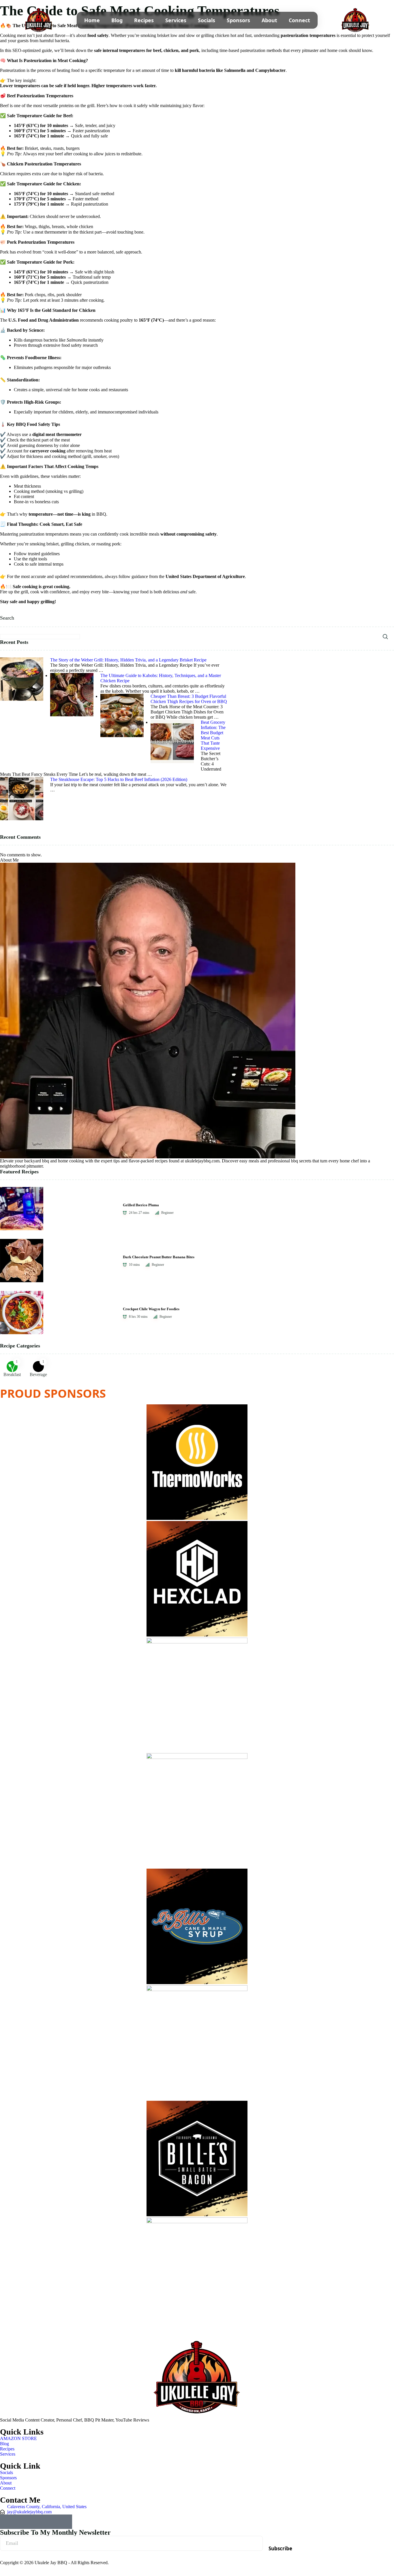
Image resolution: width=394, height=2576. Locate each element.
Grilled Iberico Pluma (141, 1205)
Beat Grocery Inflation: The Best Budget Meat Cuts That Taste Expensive (213, 735)
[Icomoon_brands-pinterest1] (65, 2522)
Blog (117, 20)
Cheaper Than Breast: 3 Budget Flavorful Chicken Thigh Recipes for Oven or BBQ (189, 699)
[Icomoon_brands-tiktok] (50, 2522)
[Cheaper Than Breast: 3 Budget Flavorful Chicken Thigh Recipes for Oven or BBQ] (122, 696)
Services (176, 20)
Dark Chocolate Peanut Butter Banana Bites (159, 1257)
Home (92, 20)
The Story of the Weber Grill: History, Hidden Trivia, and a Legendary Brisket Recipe (128, 660)
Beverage (38, 1374)
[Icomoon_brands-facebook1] (36, 2522)
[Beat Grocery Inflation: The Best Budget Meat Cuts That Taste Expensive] (172, 722)
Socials (207, 20)
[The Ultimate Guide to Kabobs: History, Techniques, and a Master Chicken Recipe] (72, 675)
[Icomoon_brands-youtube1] (7, 2522)
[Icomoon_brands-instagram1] (22, 2522)
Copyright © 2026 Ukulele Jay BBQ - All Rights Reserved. (54, 2563)
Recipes (144, 20)
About (269, 20)
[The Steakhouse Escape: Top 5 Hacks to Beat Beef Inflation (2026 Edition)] (22, 779)
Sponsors (238, 20)
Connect (299, 20)
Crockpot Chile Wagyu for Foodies (151, 1309)
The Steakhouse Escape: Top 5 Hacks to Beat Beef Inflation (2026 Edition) (119, 779)
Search (7, 618)
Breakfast (12, 1374)
